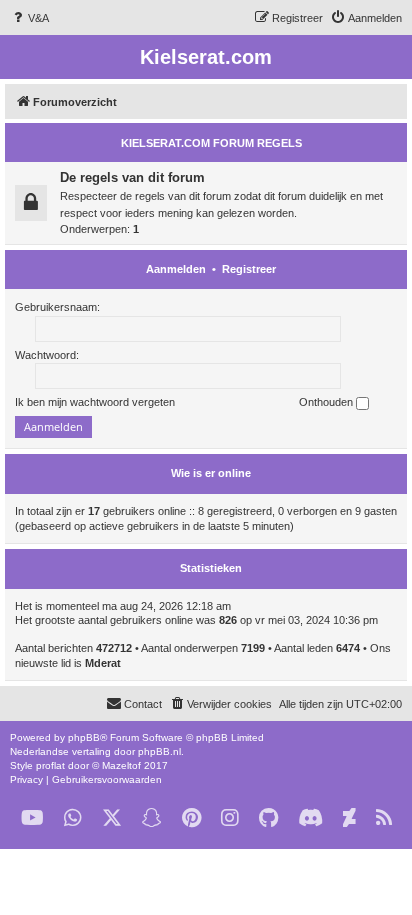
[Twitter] (112, 818)
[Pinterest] (191, 818)
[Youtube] (32, 818)
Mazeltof (121, 765)
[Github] (268, 818)
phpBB (84, 737)
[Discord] (310, 818)
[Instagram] (230, 818)
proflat (50, 765)
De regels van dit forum (132, 177)
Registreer (249, 269)
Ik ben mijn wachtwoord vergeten (95, 402)
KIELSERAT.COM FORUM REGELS (211, 143)
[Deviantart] (349, 818)
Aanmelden (176, 269)
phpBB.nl (159, 751)
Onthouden (327, 402)
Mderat (103, 663)
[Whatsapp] (73, 818)
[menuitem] (29, 18)
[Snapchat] (152, 818)
